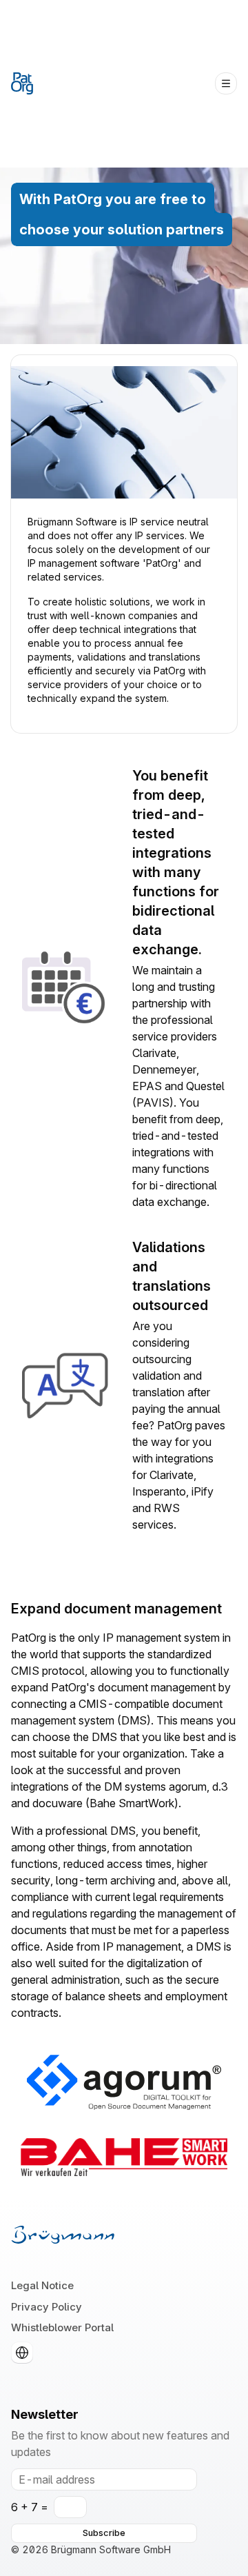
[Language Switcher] (22, 2353)
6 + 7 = (30, 2507)
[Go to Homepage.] (22, 83)
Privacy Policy (46, 2307)
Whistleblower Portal (62, 2327)
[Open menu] (226, 83)
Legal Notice (42, 2285)
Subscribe (104, 2533)
